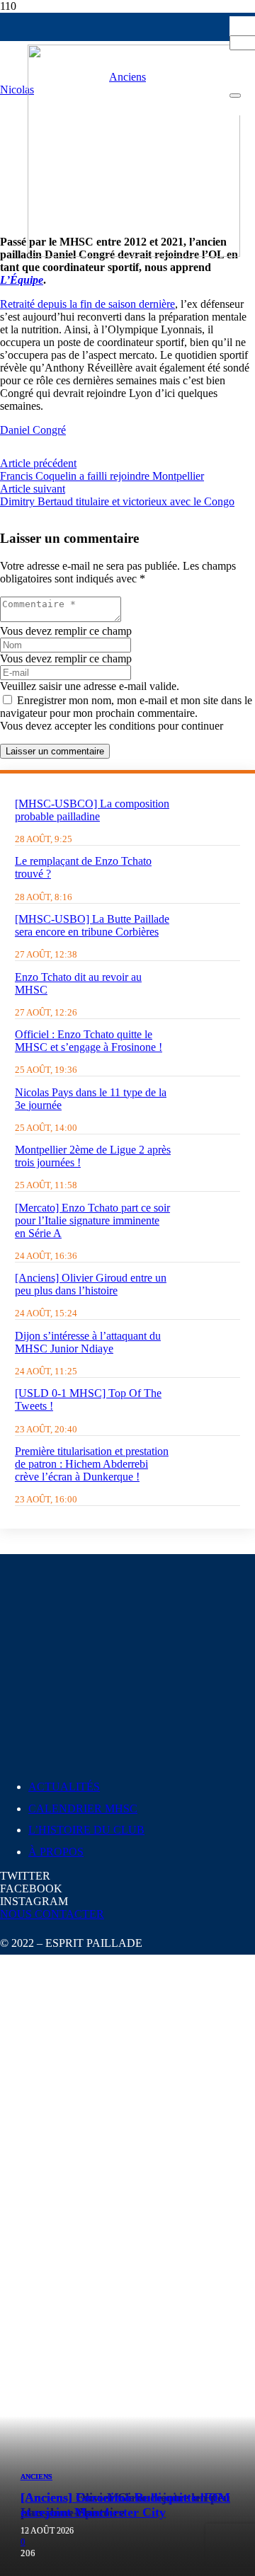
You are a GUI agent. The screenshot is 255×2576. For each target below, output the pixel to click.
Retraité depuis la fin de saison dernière (87, 304)
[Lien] (134, 253)
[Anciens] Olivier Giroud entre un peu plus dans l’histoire (91, 1284)
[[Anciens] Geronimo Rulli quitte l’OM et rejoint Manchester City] (127, 2371)
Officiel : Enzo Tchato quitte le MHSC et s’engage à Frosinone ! (89, 1041)
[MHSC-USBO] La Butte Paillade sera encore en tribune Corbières (92, 925)
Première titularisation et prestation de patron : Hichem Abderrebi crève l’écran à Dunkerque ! (92, 1464)
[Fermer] (235, 96)
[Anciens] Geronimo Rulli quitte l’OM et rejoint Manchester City (125, 2505)
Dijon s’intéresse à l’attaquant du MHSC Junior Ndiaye (88, 1342)
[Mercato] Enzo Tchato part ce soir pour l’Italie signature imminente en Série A (92, 1220)
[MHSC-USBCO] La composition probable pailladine (92, 810)
